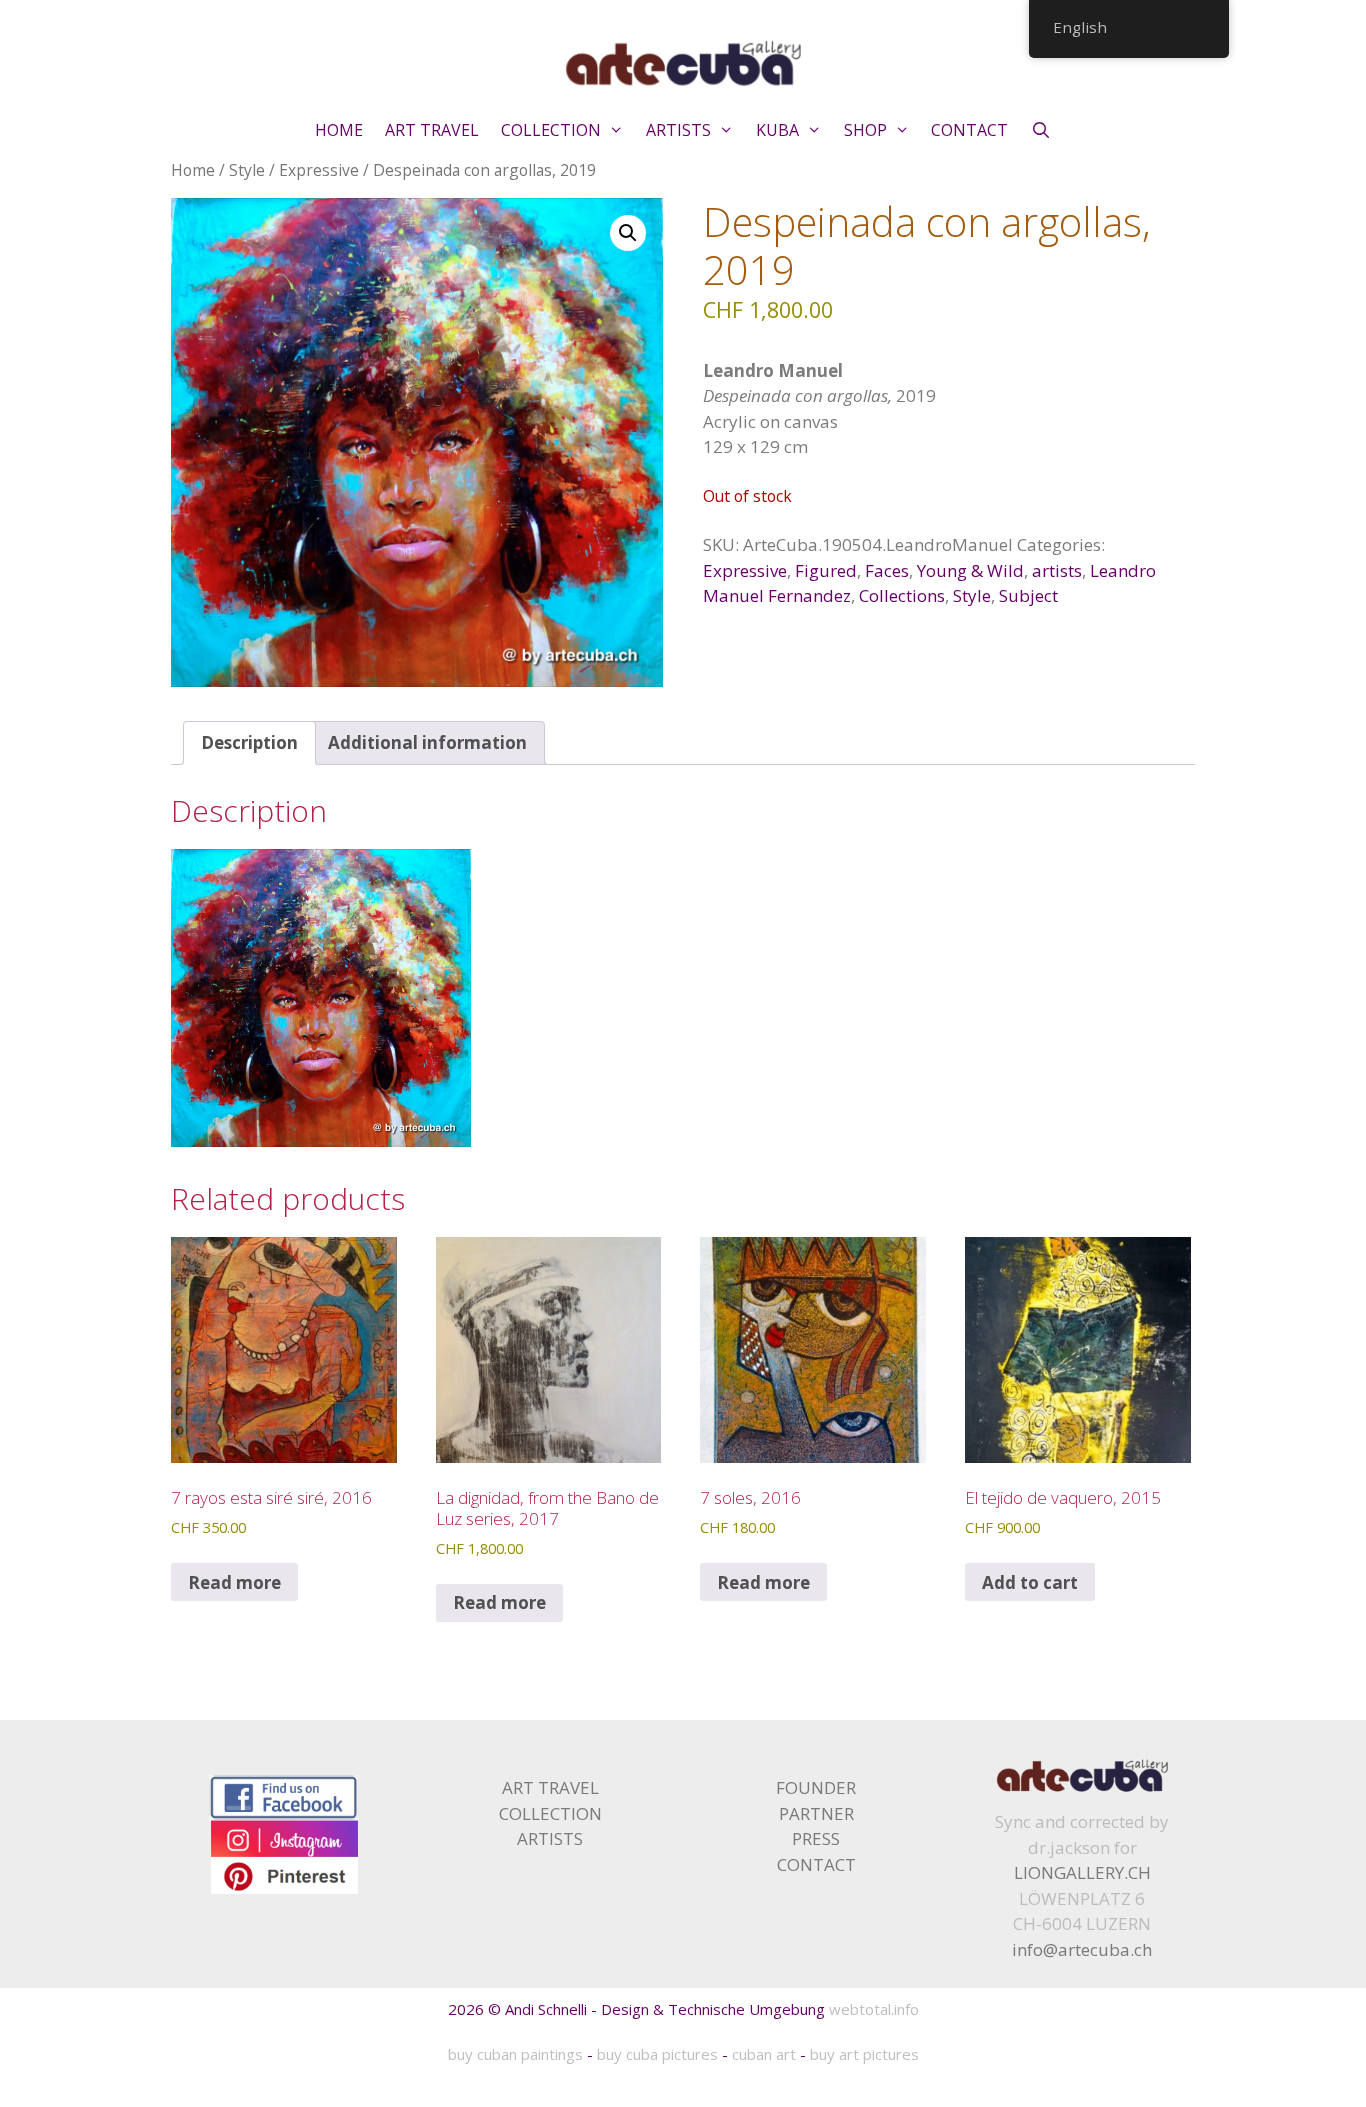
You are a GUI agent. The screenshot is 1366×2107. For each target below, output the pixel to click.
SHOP (865, 130)
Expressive (319, 170)
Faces (887, 570)
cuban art (764, 2054)
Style (247, 170)
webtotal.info (874, 2009)
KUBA (777, 130)
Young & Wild (970, 570)
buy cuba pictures (657, 2054)
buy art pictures (864, 2054)
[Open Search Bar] (1040, 130)
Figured (826, 570)
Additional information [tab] (427, 742)
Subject (1028, 595)
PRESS (816, 1838)
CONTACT (969, 130)
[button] (628, 233)
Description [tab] (249, 742)
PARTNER (816, 1813)
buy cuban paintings (515, 2054)
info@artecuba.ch (1082, 1949)
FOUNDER (816, 1787)
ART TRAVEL (432, 130)
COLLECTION (551, 130)
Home (193, 170)
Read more (234, 1582)
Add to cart (1030, 1582)
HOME (339, 130)
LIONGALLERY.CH (1082, 1872)
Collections (902, 595)
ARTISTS (678, 130)
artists (1057, 570)
